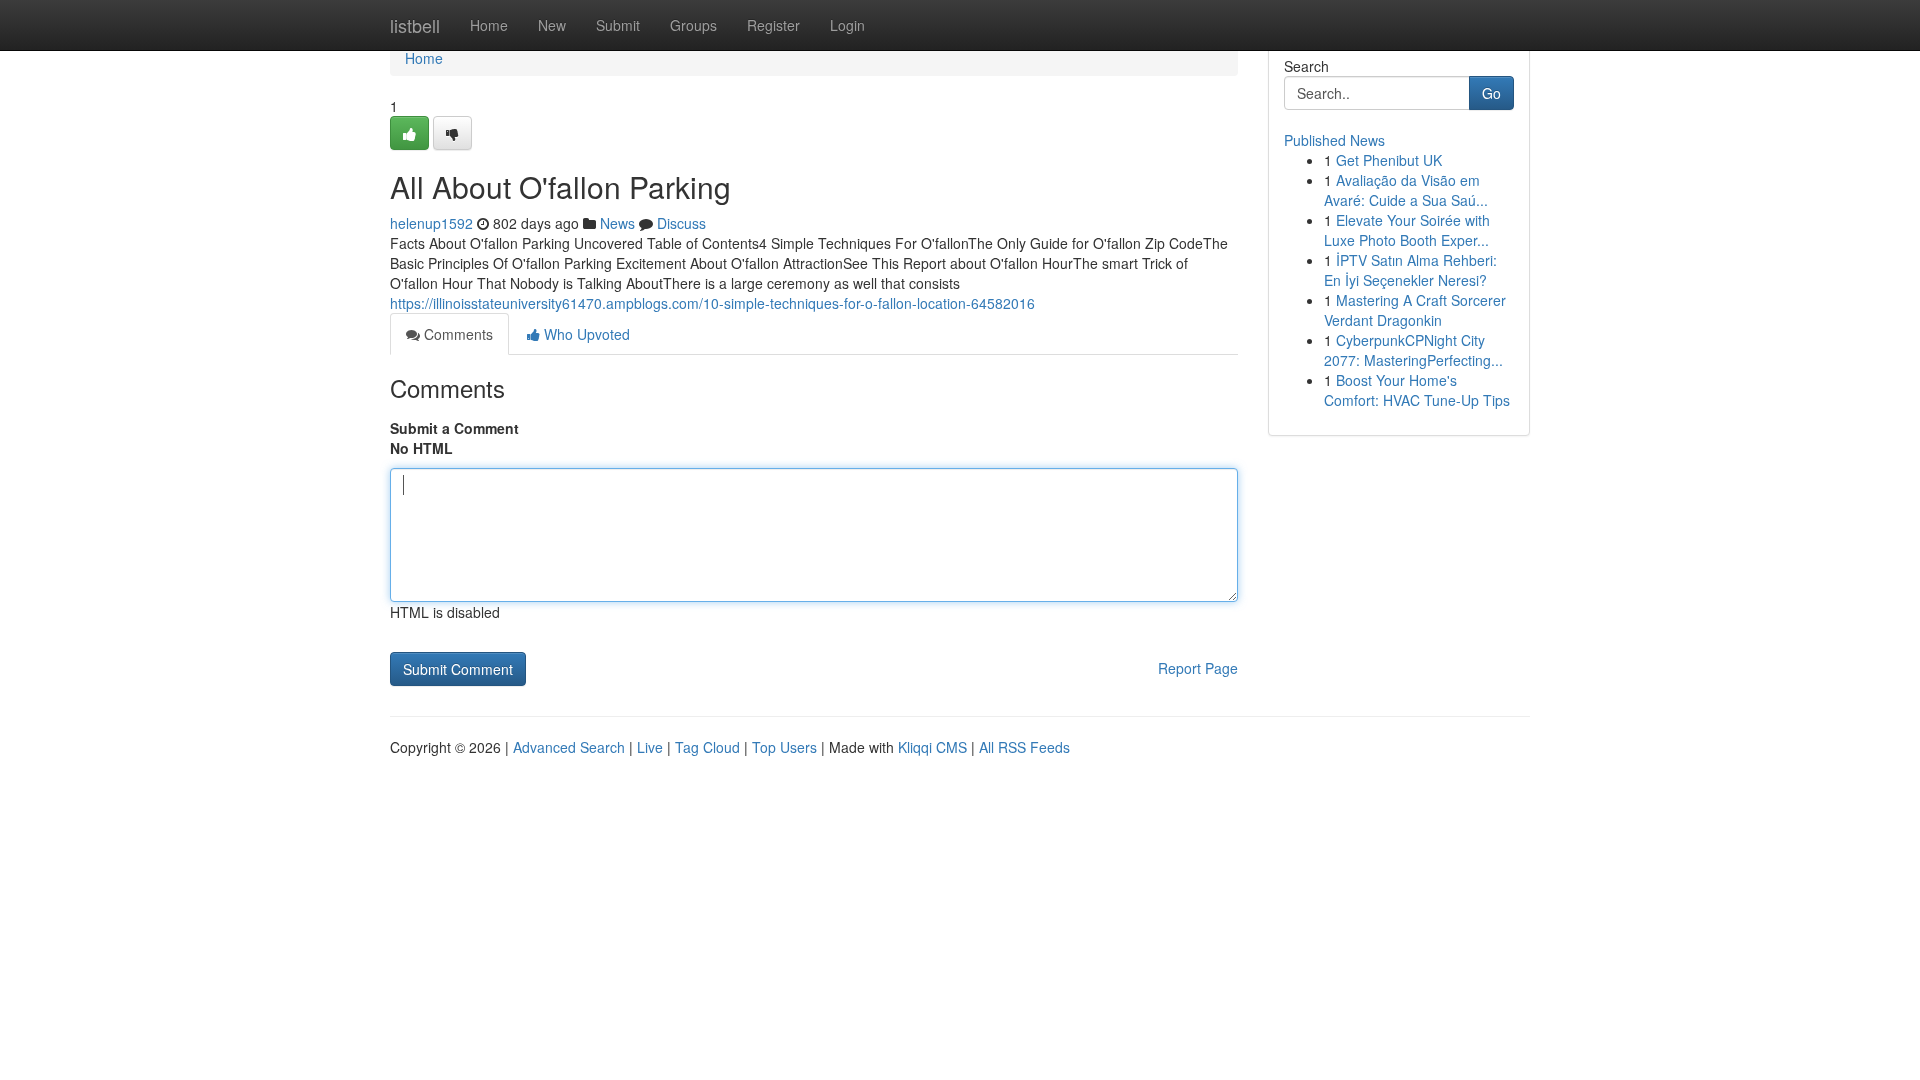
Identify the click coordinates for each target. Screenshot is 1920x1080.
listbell (415, 25)
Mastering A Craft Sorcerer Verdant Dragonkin (1415, 310)
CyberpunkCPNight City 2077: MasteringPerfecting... (1413, 350)
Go (1491, 93)
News (617, 223)
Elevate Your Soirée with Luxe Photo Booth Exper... (1407, 230)
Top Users (784, 747)
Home (489, 25)
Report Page (1198, 668)
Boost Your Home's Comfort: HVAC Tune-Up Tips (1417, 390)
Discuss (681, 223)
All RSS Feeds (1024, 747)
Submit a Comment (454, 428)
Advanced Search (569, 747)
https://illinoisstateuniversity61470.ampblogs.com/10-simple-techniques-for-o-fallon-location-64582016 (712, 303)
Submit (618, 25)
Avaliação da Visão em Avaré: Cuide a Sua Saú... (1406, 190)
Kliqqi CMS (932, 747)
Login (847, 25)
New (552, 25)
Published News (1334, 140)
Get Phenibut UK (1389, 160)
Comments (456, 334)
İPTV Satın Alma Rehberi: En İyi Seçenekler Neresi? (1410, 270)
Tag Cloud (707, 747)
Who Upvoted (585, 334)
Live (650, 747)
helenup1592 (431, 223)
